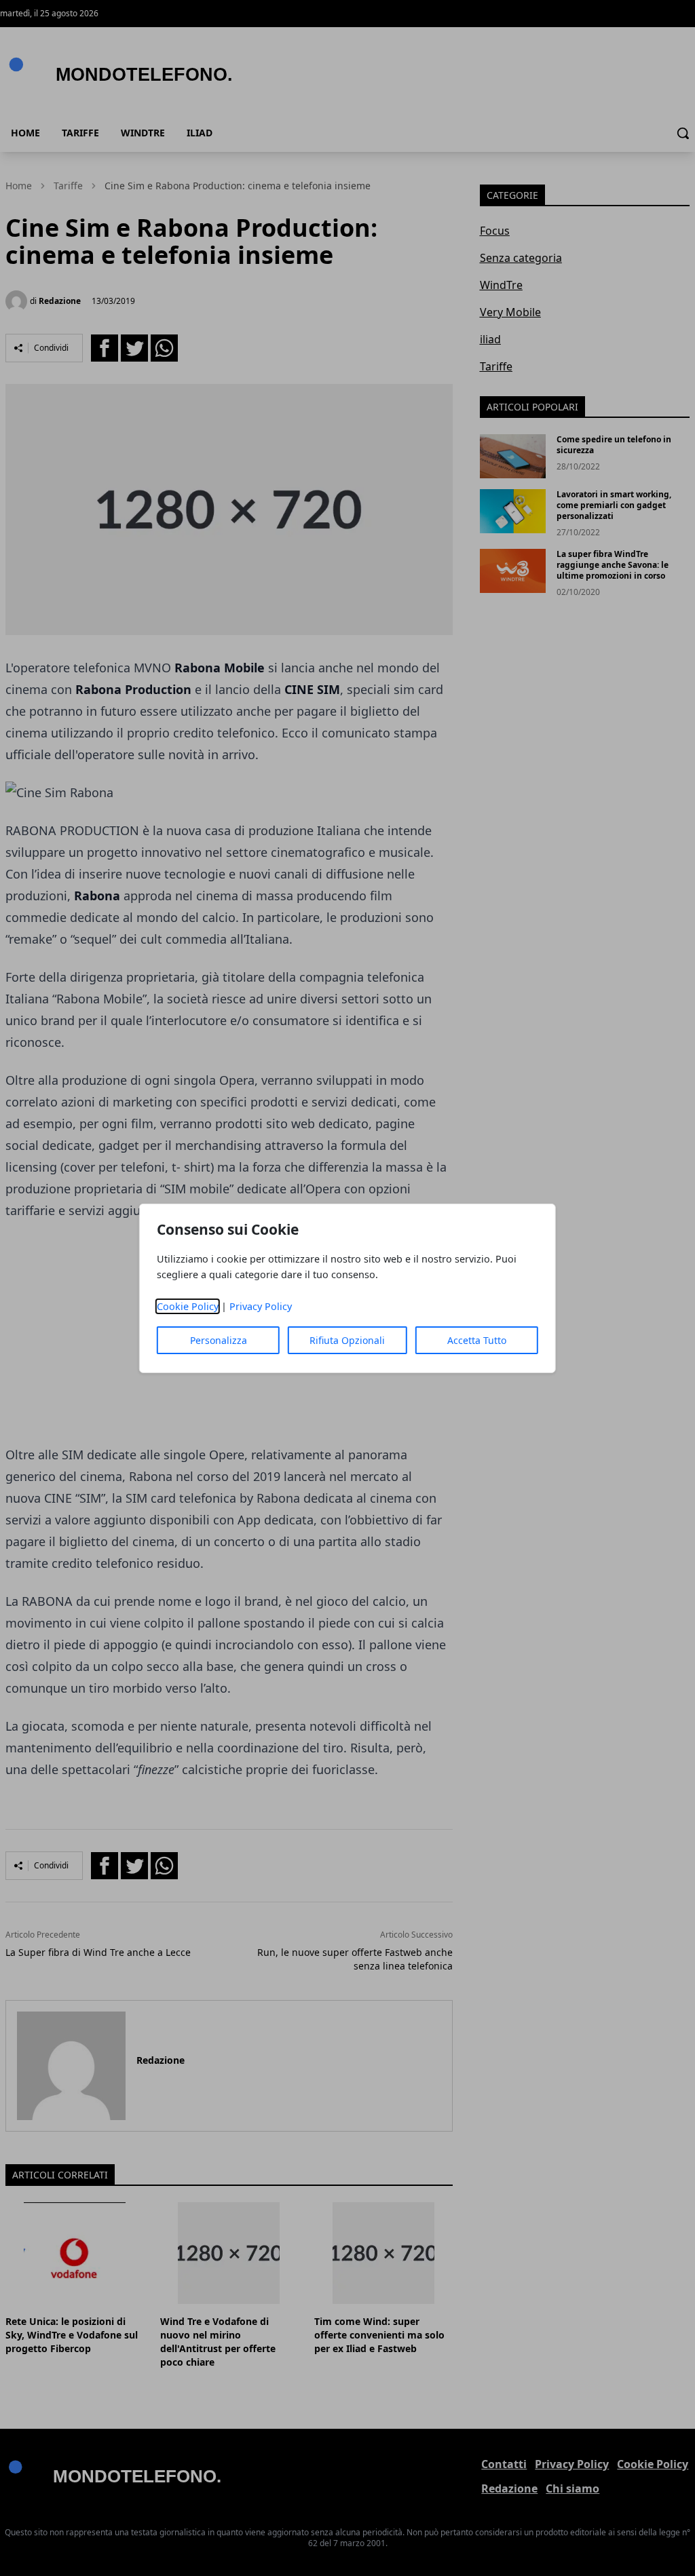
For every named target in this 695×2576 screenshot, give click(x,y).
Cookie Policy (188, 1306)
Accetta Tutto (477, 1340)
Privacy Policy (261, 1306)
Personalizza (219, 1340)
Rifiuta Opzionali (347, 1340)
